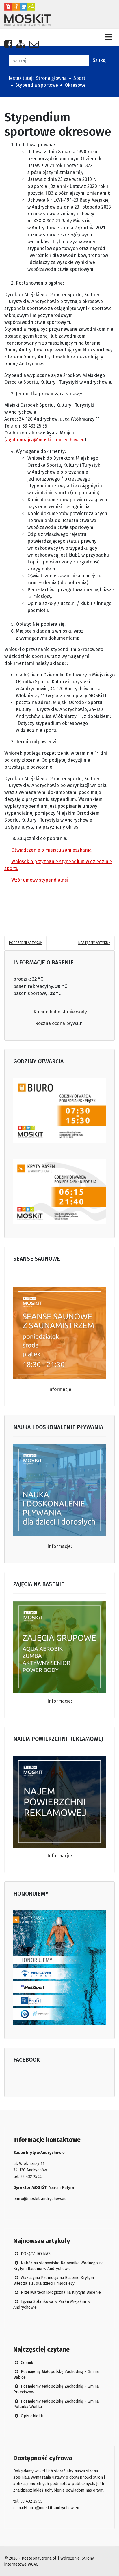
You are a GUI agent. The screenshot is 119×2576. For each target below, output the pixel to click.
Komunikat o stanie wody (60, 1012)
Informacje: (60, 1546)
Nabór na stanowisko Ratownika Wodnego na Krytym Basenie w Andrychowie (58, 2266)
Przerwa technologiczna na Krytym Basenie (60, 2292)
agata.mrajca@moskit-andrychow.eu (45, 440)
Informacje (60, 1389)
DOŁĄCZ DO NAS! (36, 2254)
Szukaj (100, 60)
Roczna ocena (51, 1023)
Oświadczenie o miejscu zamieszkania (51, 850)
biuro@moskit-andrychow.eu (40, 2199)
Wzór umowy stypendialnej (39, 880)
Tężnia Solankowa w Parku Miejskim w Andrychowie (52, 2304)
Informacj (58, 1856)
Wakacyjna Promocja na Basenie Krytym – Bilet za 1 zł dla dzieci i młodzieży (55, 2281)
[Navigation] (109, 37)
